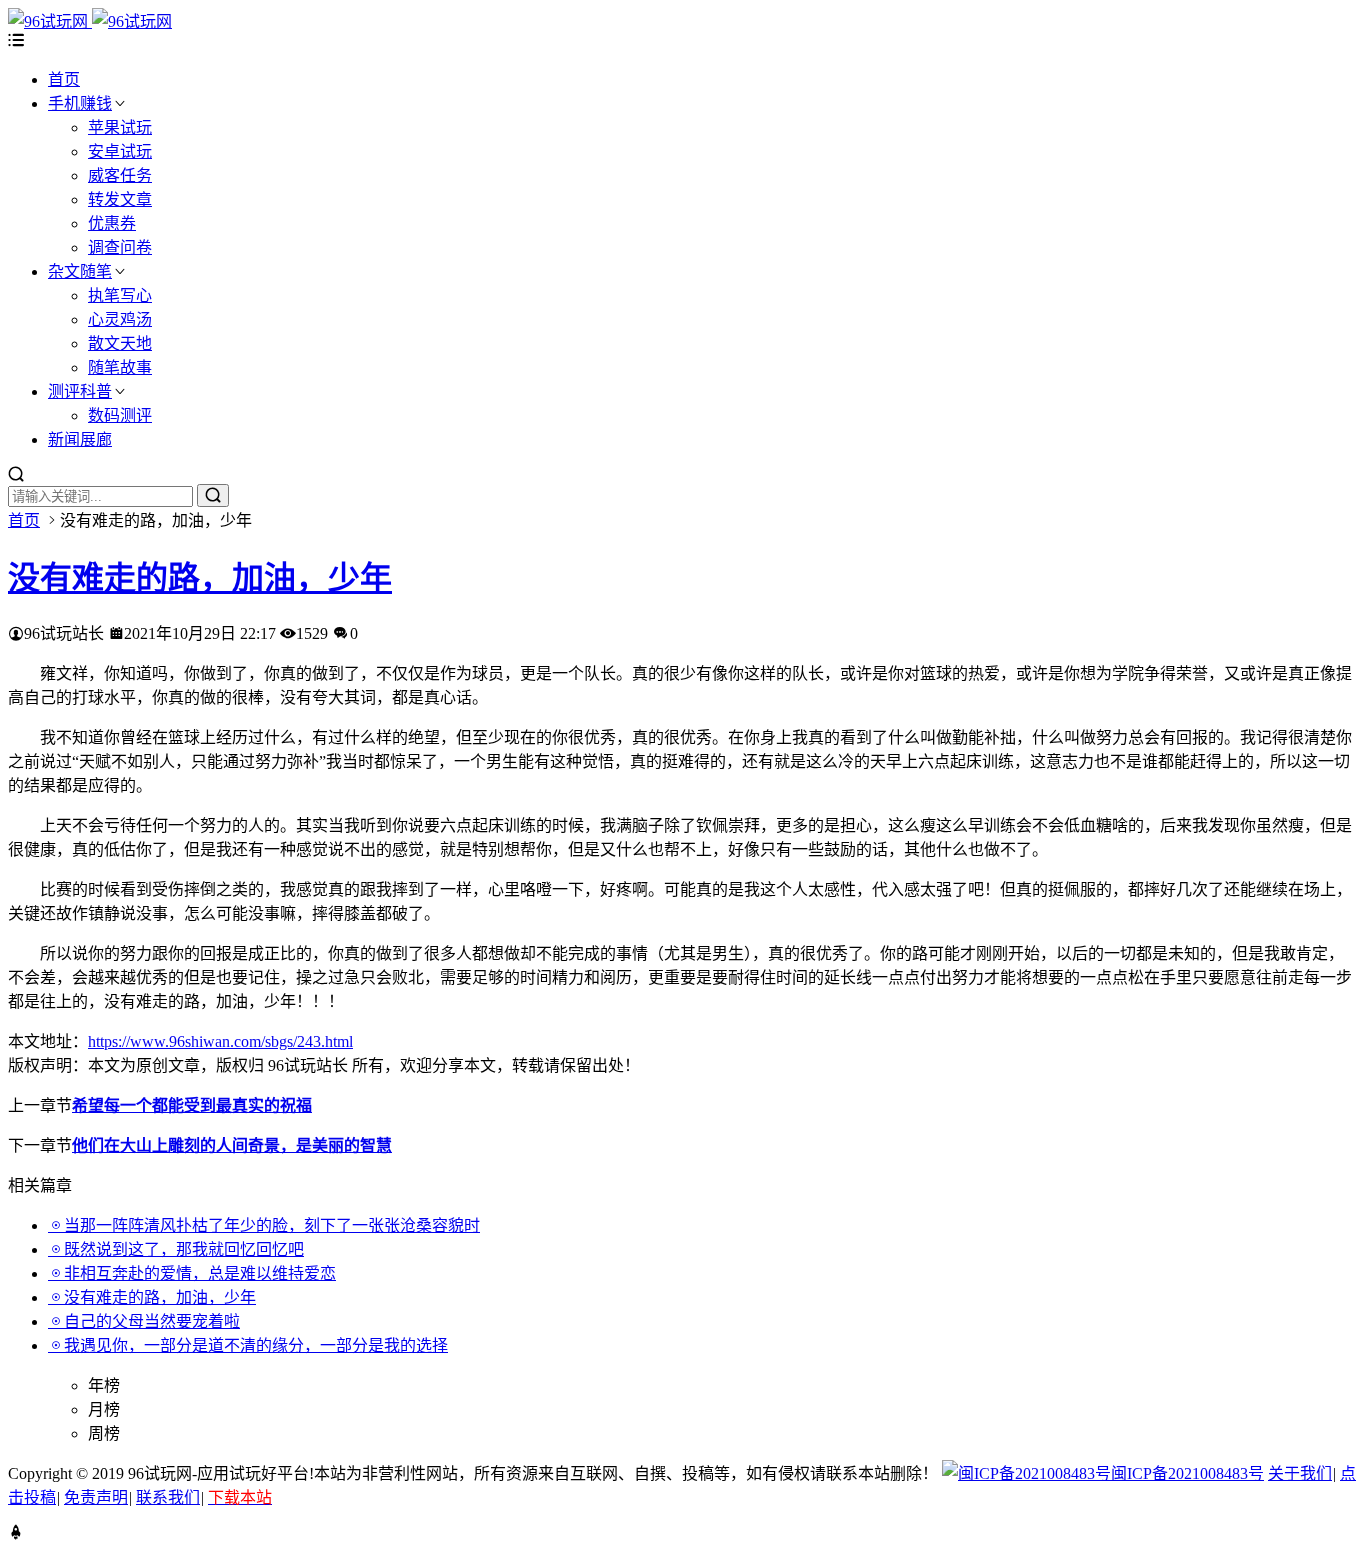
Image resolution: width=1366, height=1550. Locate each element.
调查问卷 (120, 247)
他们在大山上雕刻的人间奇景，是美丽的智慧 (232, 1145)
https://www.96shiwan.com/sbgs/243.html (220, 1041)
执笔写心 (120, 295)
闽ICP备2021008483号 (1187, 1473)
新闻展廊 (80, 439)
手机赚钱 (80, 103)
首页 (64, 79)
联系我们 (168, 1497)
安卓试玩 (120, 151)
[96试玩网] (90, 21)
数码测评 (120, 415)
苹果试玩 (120, 127)
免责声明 (96, 1497)
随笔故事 (120, 367)
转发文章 (120, 199)
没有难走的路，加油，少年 (200, 578)
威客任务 (120, 175)
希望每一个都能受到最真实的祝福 (192, 1105)
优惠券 (112, 223)
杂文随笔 (80, 271)
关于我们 (1300, 1473)
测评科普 (80, 391)
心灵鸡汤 (120, 319)
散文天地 (120, 343)
